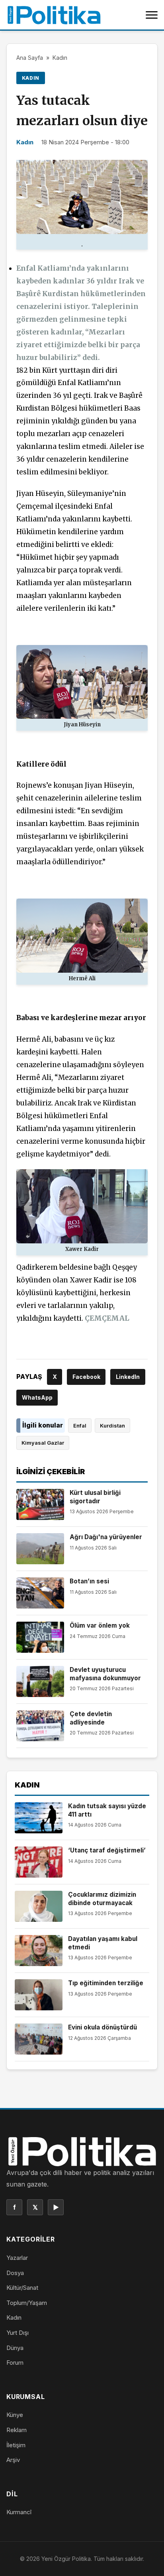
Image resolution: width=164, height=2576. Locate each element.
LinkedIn (128, 1377)
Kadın (60, 58)
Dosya (15, 2273)
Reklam (17, 2430)
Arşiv (13, 2460)
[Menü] (152, 15)
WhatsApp (37, 1397)
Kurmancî (19, 2512)
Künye (15, 2415)
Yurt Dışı (18, 2333)
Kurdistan (112, 1426)
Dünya (15, 2348)
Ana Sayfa (30, 58)
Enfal (80, 1426)
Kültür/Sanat (22, 2288)
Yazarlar (17, 2258)
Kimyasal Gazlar (43, 1443)
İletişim (16, 2445)
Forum (15, 2363)
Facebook (86, 1377)
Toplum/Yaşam (27, 2303)
